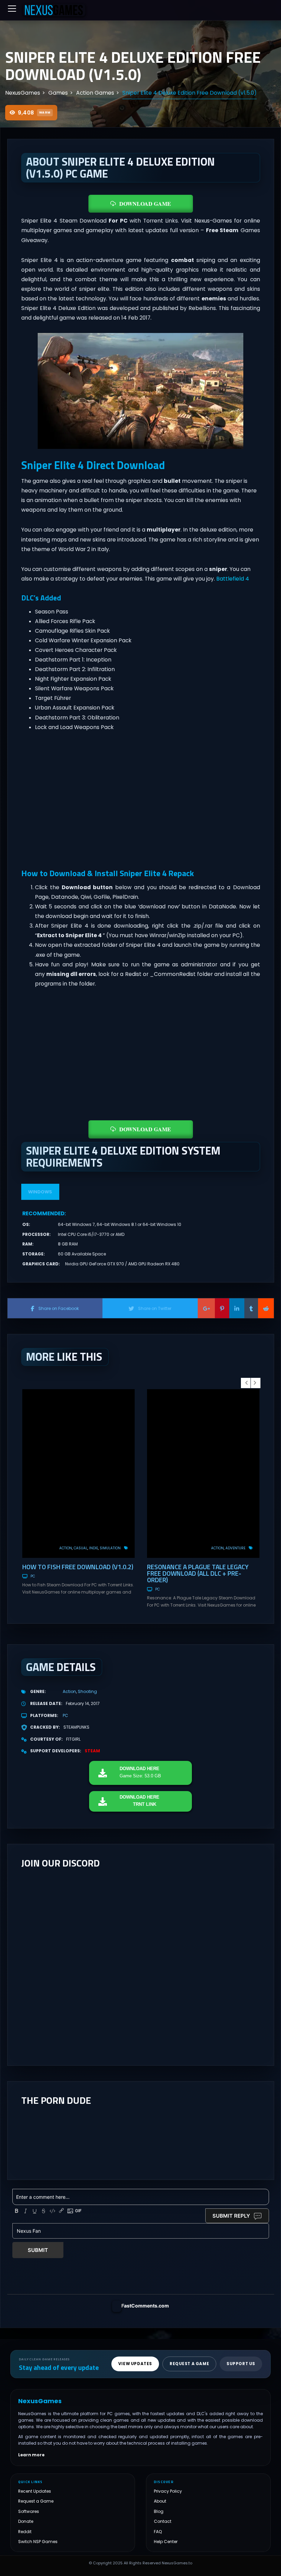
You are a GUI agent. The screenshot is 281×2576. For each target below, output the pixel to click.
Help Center (166, 2542)
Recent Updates (35, 2491)
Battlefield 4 (233, 579)
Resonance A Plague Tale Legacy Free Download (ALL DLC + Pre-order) (198, 1573)
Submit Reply (231, 2216)
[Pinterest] (222, 1308)
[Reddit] (266, 1308)
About (160, 2501)
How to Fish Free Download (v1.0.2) (78, 1567)
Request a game (189, 2364)
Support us (241, 2364)
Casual (81, 1548)
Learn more (31, 2455)
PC (33, 1576)
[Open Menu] (12, 9)
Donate (26, 2521)
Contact (163, 2521)
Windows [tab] (40, 1192)
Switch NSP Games (38, 2542)
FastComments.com (145, 2306)
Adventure (235, 1548)
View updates (135, 2364)
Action (66, 1548)
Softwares (29, 2511)
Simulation (110, 1548)
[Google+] (206, 1308)
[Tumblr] (251, 1308)
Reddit (25, 2532)
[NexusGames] (54, 10)
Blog (159, 2511)
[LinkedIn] (237, 1308)
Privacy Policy (168, 2491)
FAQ (158, 2532)
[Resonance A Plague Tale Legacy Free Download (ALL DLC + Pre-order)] (203, 1474)
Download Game (145, 204)
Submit (38, 2250)
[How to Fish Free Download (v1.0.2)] (78, 1474)
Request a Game (36, 2501)
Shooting (87, 1691)
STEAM (92, 1751)
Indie (94, 1548)
